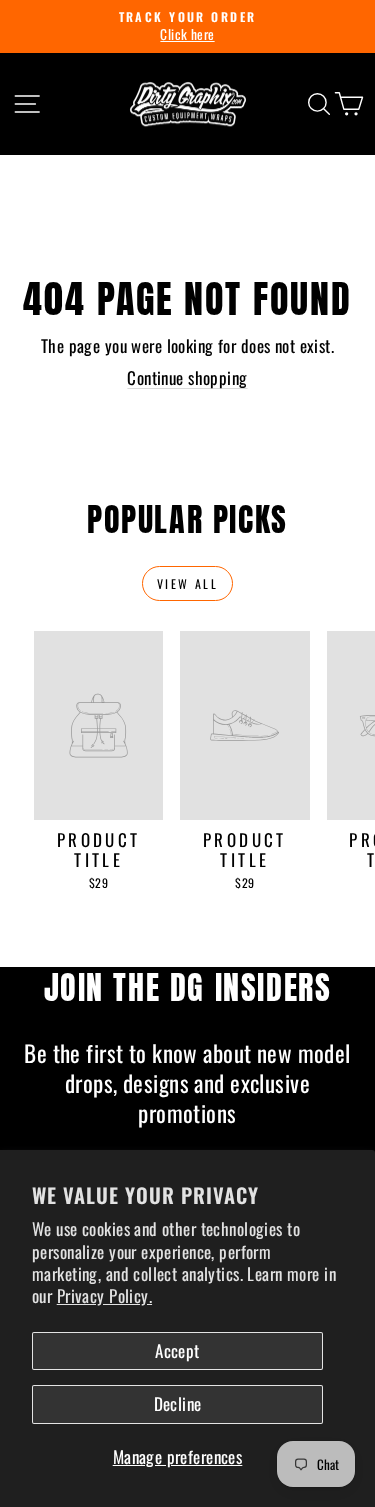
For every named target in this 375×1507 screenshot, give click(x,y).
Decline (178, 1403)
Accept (177, 1350)
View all (187, 583)
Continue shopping (187, 377)
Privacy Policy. (104, 1295)
